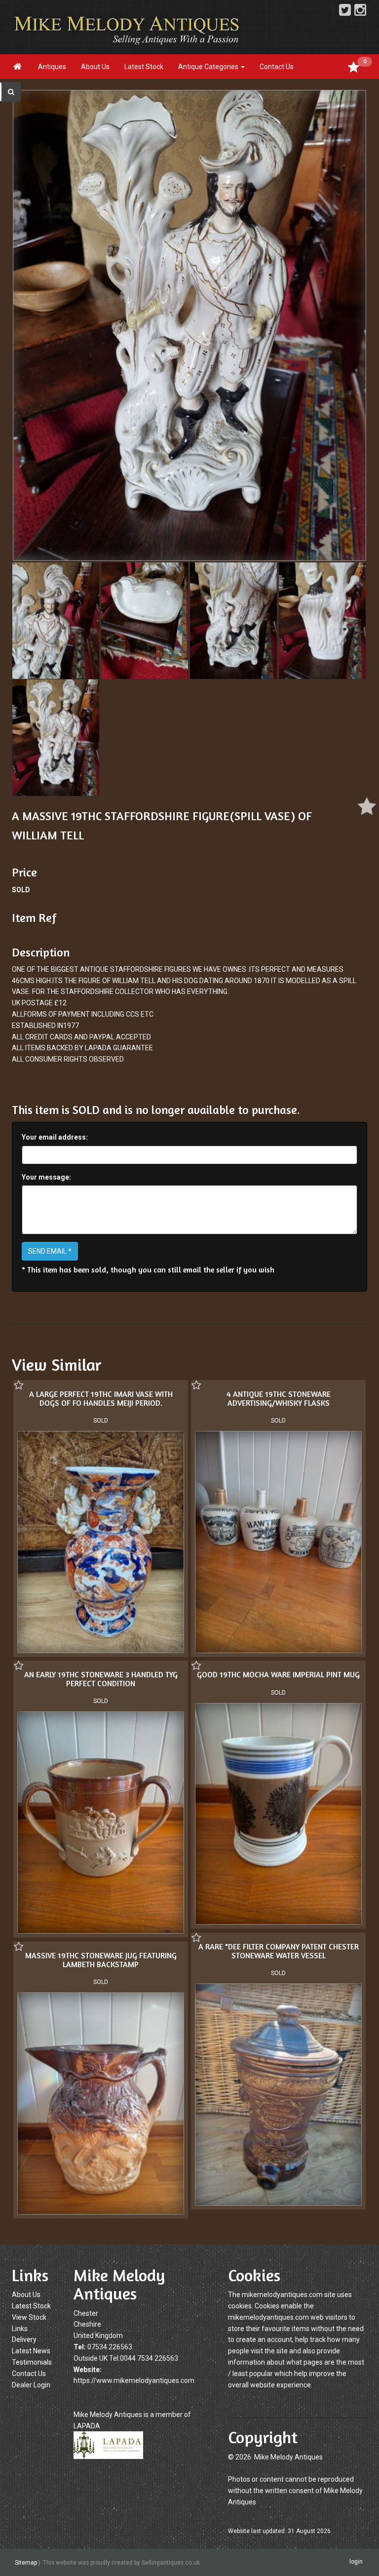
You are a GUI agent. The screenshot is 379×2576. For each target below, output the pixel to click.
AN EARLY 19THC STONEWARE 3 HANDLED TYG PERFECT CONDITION (101, 1679)
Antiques (52, 67)
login (356, 2562)
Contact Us (277, 67)
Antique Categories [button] (209, 67)
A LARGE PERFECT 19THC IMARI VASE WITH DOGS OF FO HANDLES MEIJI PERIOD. (101, 1398)
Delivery (24, 2339)
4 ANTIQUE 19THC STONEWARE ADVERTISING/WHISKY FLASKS (279, 1398)
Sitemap (26, 2563)
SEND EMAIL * (50, 1251)
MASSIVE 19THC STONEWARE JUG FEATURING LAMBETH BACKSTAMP (101, 1960)
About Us (95, 67)
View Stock (29, 2317)
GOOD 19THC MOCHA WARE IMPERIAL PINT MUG (278, 1674)
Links (20, 2329)
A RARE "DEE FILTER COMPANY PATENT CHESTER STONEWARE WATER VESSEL (279, 1951)
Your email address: (55, 1137)
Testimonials (32, 2362)
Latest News (31, 2351)
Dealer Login (31, 2385)
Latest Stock (144, 67)
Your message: (46, 1177)
